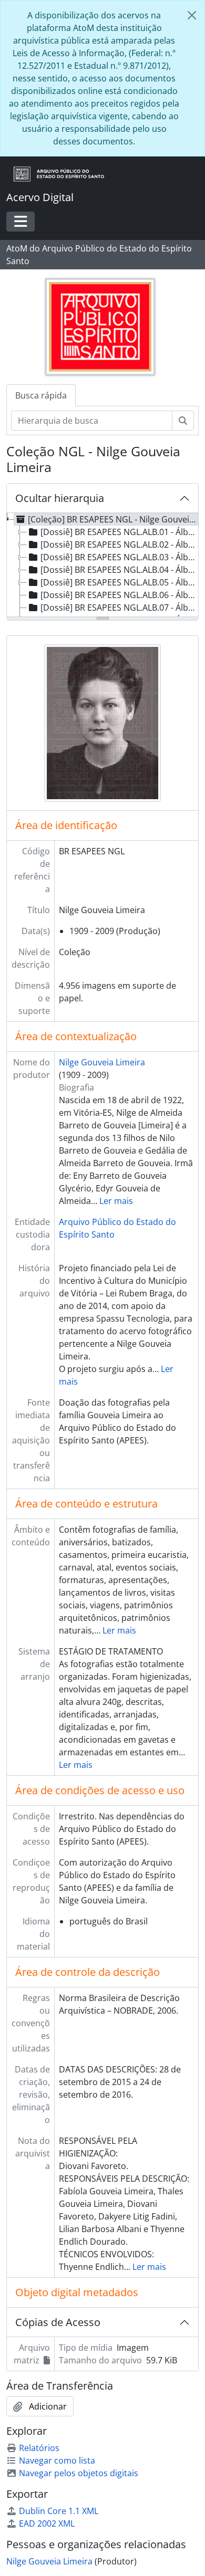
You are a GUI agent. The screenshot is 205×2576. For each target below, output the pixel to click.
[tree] (102, 566)
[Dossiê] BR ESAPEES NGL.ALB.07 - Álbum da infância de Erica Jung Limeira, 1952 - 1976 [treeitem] (120, 608)
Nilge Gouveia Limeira (102, 1062)
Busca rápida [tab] (41, 395)
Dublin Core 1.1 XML (59, 2511)
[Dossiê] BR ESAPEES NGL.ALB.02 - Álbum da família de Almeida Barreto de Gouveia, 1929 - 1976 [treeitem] (120, 544)
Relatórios (39, 2448)
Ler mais (116, 1201)
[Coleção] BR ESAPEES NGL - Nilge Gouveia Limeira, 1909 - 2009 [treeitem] (113, 519)
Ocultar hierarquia (60, 498)
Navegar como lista (57, 2460)
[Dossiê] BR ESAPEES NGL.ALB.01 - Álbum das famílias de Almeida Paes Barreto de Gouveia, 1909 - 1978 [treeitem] (120, 532)
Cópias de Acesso (58, 2322)
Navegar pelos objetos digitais (79, 2473)
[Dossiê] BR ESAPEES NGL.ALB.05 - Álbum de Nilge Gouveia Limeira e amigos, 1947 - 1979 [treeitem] (120, 582)
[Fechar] (192, 15)
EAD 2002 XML (47, 2523)
